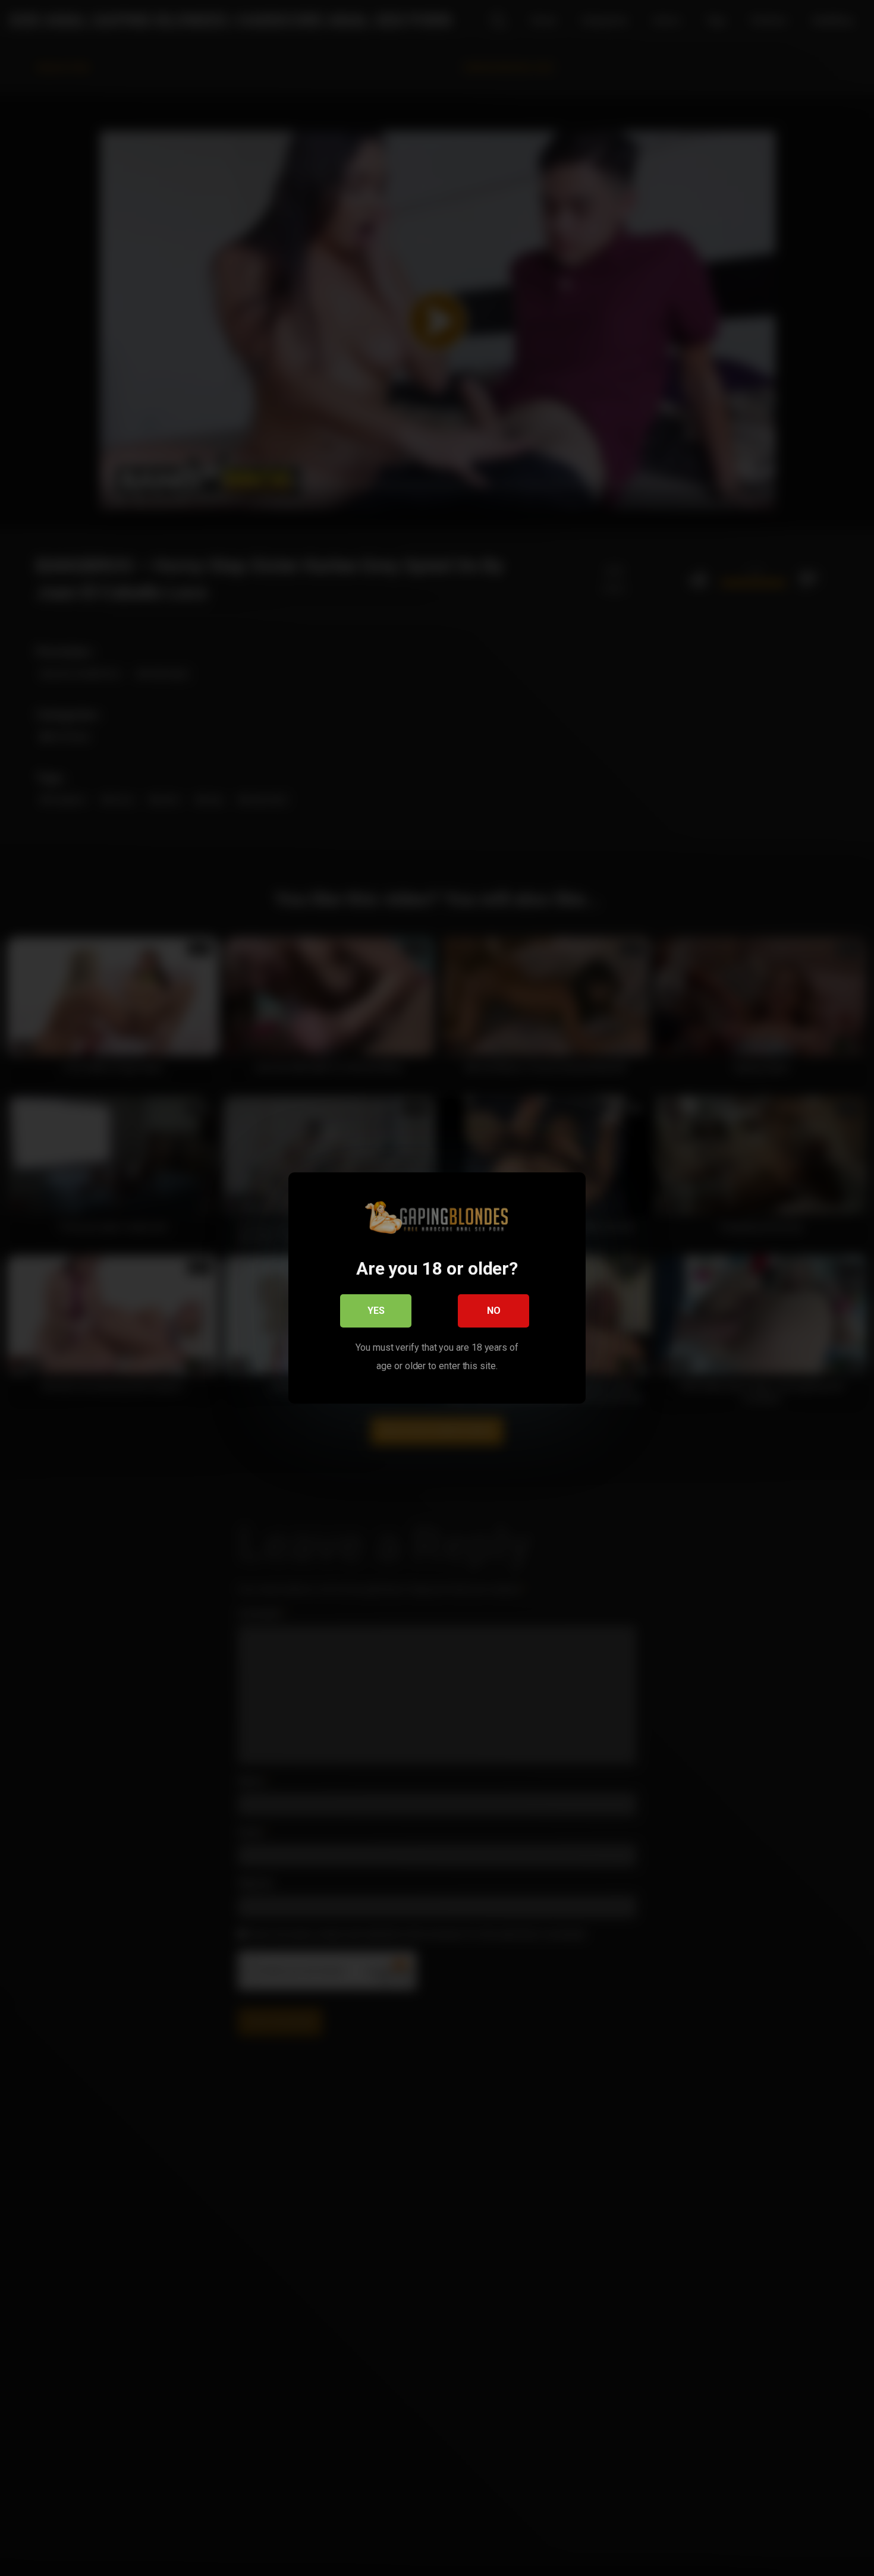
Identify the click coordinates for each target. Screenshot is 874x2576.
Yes (376, 1311)
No (494, 1311)
